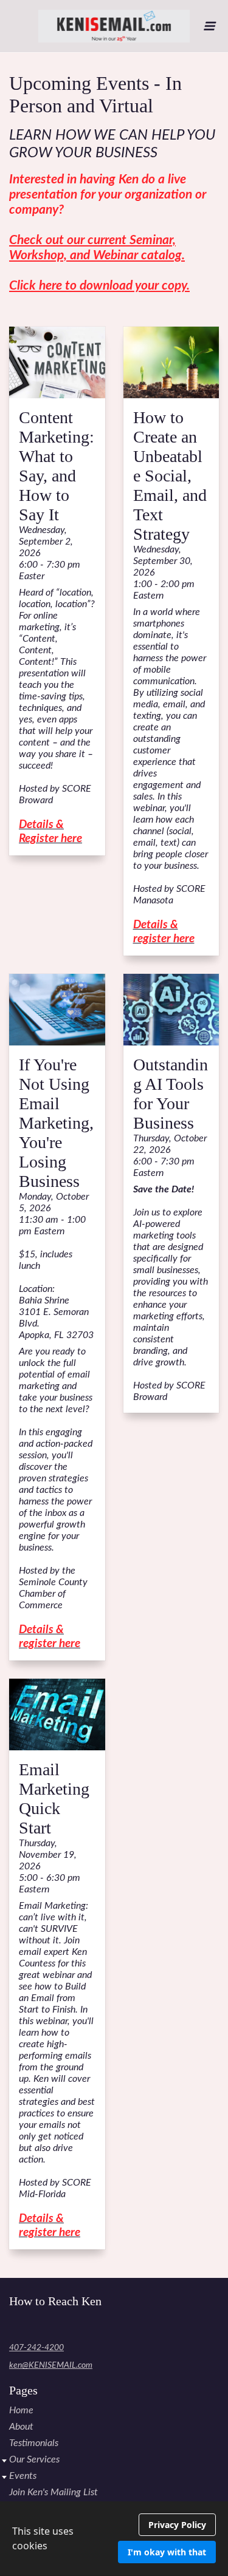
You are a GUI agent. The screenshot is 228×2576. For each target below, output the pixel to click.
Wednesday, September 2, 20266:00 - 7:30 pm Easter (50, 553)
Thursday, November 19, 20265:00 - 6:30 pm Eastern (50, 1866)
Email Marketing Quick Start (54, 1799)
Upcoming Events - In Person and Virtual (95, 94)
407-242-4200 (36, 2348)
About (21, 2427)
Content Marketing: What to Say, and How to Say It (57, 466)
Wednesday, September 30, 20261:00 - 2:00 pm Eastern (164, 573)
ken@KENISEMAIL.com (51, 2365)
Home (21, 2410)
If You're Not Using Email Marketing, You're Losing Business (56, 1123)
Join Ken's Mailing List (54, 2492)
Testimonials (34, 2443)
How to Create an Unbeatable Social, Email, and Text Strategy (170, 476)
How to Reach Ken (55, 2301)
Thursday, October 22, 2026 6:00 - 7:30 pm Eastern (170, 1156)
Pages (23, 2390)
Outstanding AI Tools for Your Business (171, 1094)
